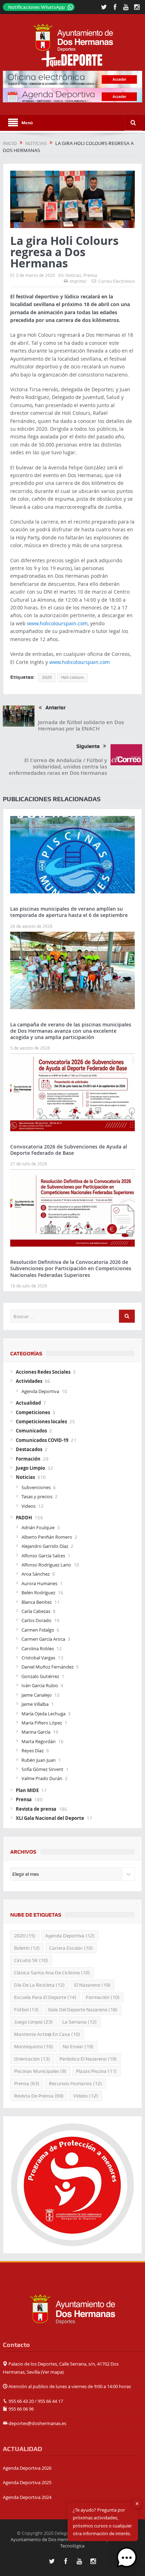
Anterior (56, 708)
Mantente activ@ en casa (47, 2034)
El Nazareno (92, 1985)
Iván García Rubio (40, 1685)
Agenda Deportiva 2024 (27, 2497)
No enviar (78, 2046)
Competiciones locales (41, 1422)
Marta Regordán (39, 1741)
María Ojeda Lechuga (43, 1714)
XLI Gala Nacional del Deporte (50, 1818)
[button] (127, 2558)
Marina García (36, 1732)
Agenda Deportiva (40, 1391)
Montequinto (34, 2046)
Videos (29, 1506)
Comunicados (31, 1431)
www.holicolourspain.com (57, 623)
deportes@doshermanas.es (37, 2423)
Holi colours (72, 677)
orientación (32, 2059)
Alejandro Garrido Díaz (45, 1546)
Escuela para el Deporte (45, 1997)
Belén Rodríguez (38, 1593)
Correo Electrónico (116, 281)
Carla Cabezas (36, 1611)
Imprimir (78, 281)
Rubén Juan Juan (39, 1760)
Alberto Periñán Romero (47, 1537)
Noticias (73, 275)
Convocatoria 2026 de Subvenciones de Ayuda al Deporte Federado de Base (69, 1150)
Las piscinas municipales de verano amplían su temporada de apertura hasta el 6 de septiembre (69, 912)
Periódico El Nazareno (88, 2059)
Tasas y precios (37, 1496)
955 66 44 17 (50, 2401)
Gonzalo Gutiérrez (40, 1676)
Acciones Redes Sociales (43, 1372)
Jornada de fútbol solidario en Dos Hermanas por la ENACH (81, 725)
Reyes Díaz (33, 1751)
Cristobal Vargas (38, 1658)
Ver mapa (52, 2372)
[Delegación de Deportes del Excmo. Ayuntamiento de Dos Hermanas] (72, 2309)
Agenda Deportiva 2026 (27, 2468)
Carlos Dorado (36, 1620)
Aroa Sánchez (36, 1574)
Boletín (27, 1948)
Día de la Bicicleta (39, 1985)
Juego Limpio (30, 1468)
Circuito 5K (31, 1960)
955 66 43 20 (21, 2401)
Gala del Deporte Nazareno (83, 2009)
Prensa (90, 275)
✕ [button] (137, 2504)
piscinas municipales (40, 2071)
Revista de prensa (36, 1809)
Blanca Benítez (37, 1602)
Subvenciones (36, 1487)
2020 (47, 677)
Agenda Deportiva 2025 (27, 2482)
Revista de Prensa (39, 2096)
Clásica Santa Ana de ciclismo (52, 1973)
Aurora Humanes (39, 1583)
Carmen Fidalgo (38, 1630)
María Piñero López (42, 1723)
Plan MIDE (27, 1790)
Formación (28, 1459)
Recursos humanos (75, 2083)
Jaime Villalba (35, 1704)
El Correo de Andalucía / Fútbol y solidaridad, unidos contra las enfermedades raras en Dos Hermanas (58, 767)
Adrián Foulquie (38, 1527)
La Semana (80, 2022)
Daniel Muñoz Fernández (48, 1667)
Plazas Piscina (96, 2071)
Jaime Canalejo (37, 1695)
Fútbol (26, 2009)
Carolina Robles (38, 1648)
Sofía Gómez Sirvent (42, 1769)
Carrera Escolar (71, 1948)
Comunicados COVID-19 (42, 1440)
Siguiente (88, 746)
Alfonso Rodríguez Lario (46, 1565)
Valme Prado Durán (42, 1778)
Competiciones (33, 1412)
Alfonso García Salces (43, 1556)
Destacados (29, 1449)
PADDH (24, 1518)
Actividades (29, 1381)
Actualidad (28, 1403)
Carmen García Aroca (43, 1639)
